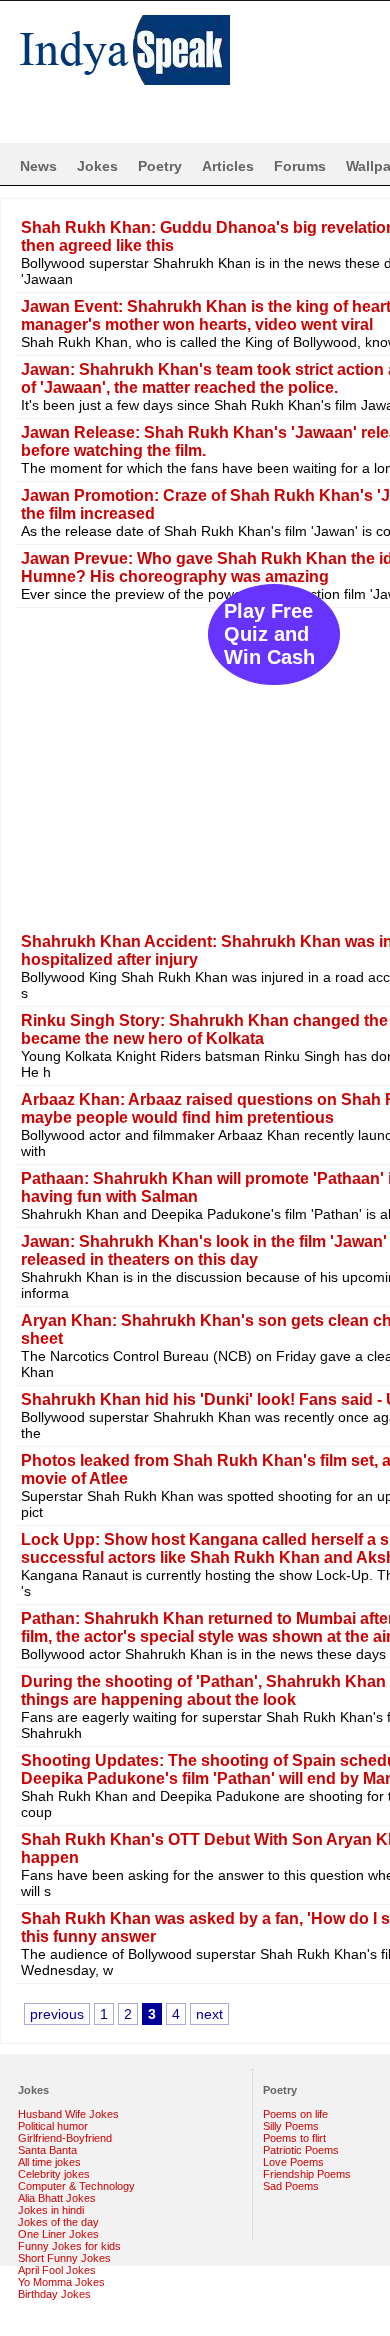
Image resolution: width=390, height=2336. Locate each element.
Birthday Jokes (54, 2294)
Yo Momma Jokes (61, 2282)
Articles (228, 166)
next (209, 2014)
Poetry (160, 166)
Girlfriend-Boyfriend (65, 2138)
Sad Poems (291, 2186)
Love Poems (293, 2162)
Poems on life (295, 2114)
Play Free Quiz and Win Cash (269, 634)
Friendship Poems (307, 2174)
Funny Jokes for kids (69, 2246)
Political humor (53, 2126)
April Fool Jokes (57, 2270)
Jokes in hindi (51, 2210)
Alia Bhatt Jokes (57, 2198)
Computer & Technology (76, 2186)
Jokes (97, 166)
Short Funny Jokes (64, 2258)
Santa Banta (47, 2150)
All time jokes (49, 2162)
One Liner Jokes (58, 2234)
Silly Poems (291, 2126)
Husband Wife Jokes (68, 2114)
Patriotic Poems (301, 2150)
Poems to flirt (294, 2138)
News (38, 166)
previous (57, 2014)
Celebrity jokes (54, 2174)
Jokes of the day (58, 2222)
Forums (300, 166)
